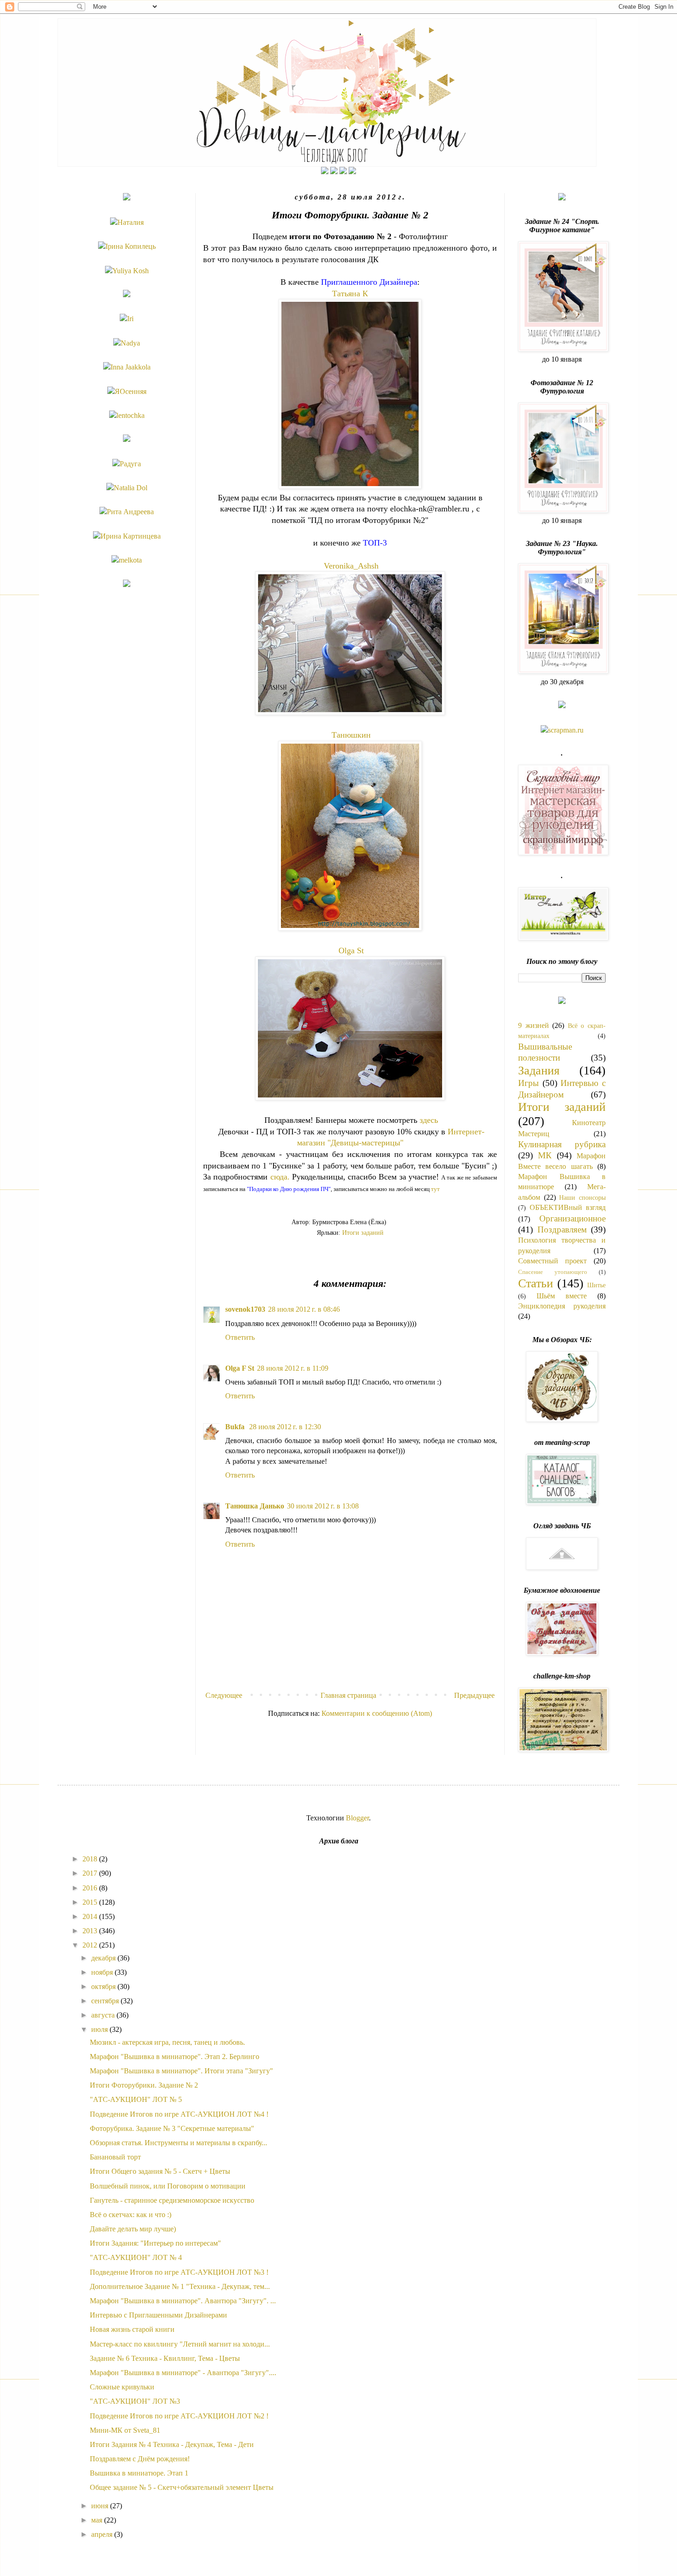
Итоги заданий (363, 1232)
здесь (429, 1120)
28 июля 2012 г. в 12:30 (285, 1427)
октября (104, 1986)
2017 (91, 1873)
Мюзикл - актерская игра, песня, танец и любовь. (167, 2042)
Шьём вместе (562, 1296)
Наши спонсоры (582, 1197)
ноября (103, 1972)
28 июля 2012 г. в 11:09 (293, 1368)
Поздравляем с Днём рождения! (140, 2459)
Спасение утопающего (553, 1272)
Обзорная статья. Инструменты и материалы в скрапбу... (178, 2143)
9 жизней (534, 1025)
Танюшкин (351, 735)
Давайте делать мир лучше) (133, 2229)
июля (100, 2029)
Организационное (572, 1218)
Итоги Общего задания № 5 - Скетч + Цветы (160, 2171)
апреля (103, 2534)
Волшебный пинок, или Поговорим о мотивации (168, 2186)
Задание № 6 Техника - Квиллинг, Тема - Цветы (165, 2358)
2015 (91, 1902)
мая (98, 2520)
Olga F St (240, 1368)
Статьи (536, 1283)
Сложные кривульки (122, 2387)
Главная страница (348, 1695)
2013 (91, 1931)
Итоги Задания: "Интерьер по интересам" (155, 2243)
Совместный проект (552, 1261)
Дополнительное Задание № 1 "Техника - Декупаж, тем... (180, 2286)
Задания (539, 1071)
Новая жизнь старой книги (132, 2329)
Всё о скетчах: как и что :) (131, 2215)
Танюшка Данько (255, 1506)
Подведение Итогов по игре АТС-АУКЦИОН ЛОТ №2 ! (179, 2416)
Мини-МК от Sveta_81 (125, 2430)
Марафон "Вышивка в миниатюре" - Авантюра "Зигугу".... (183, 2373)
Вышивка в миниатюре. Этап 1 (139, 2473)
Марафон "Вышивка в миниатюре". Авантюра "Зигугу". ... (183, 2301)
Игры (528, 1083)
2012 (91, 1945)
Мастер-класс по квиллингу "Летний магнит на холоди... (180, 2344)
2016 (91, 1888)
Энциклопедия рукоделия (562, 1306)
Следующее (224, 1695)
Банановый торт (115, 2157)
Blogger (357, 1818)
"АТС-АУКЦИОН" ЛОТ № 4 (136, 2257)
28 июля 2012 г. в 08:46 (304, 1309)
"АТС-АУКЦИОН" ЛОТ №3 (135, 2401)
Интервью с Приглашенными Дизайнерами (158, 2315)
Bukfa (236, 1427)
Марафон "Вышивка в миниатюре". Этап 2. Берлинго (175, 2057)
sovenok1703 (245, 1309)
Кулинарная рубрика (562, 1144)
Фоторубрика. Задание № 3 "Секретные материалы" (172, 2128)
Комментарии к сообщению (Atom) (377, 1713)
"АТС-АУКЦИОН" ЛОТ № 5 (136, 2099)
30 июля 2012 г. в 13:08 (323, 1506)
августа (104, 2015)
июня (101, 2506)
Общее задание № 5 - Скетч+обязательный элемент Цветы (182, 2487)
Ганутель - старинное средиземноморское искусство (172, 2200)
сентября (106, 2001)
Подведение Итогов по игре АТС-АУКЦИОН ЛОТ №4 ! (179, 2114)
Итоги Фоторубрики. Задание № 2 (144, 2085)
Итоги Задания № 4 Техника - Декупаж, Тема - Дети (172, 2444)
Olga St (351, 951)
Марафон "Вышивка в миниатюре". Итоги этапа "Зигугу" (181, 2071)
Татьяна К (350, 293)
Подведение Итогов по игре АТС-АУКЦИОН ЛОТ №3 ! (179, 2272)
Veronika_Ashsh (351, 566)
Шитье (596, 1285)
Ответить (240, 1337)
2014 (91, 1916)
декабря (104, 1958)
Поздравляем (562, 1229)
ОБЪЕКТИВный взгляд (568, 1207)
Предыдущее (474, 1695)
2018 (91, 1859)
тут (435, 1189)
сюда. (280, 1177)
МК (545, 1155)
